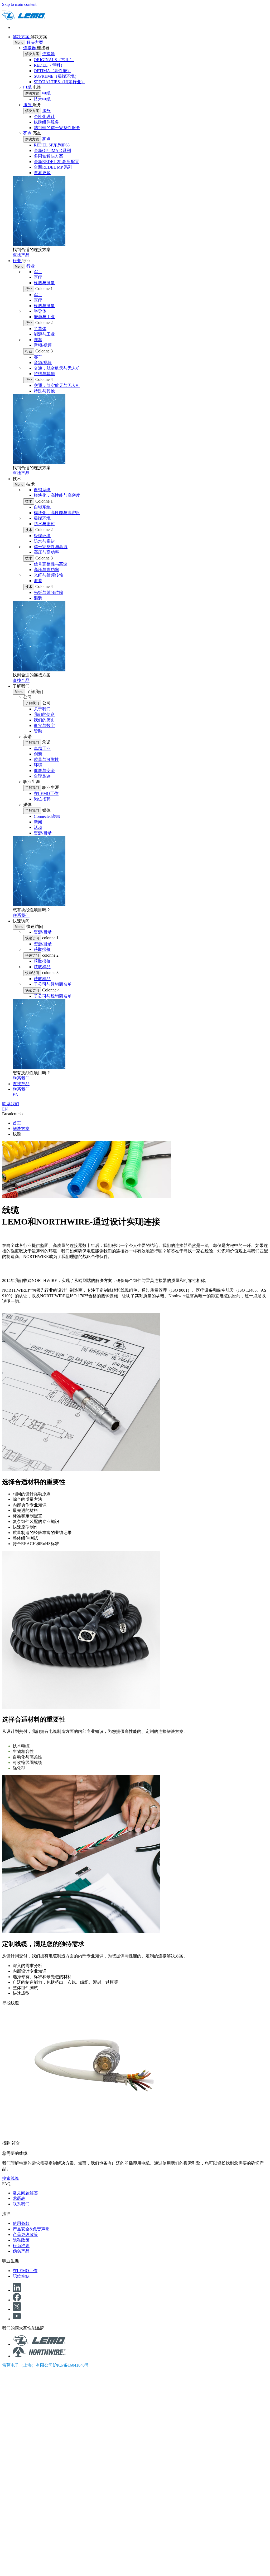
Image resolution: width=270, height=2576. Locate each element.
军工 (38, 272)
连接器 (30, 48)
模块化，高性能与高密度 (57, 495)
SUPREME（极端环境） (56, 76)
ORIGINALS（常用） (54, 60)
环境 (38, 765)
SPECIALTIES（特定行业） (59, 82)
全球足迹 (42, 776)
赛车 (38, 340)
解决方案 (22, 37)
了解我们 (32, 703)
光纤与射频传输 (49, 575)
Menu (19, 43)
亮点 (28, 133)
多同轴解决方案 (49, 156)
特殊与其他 (44, 374)
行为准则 (21, 2246)
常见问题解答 (25, 2193)
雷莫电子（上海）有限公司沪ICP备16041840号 (45, 2365)
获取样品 (42, 967)
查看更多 (42, 173)
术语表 (19, 2198)
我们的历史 (44, 720)
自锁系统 (42, 490)
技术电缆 (42, 99)
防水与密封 (44, 524)
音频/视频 (43, 345)
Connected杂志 (47, 816)
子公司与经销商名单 (53, 984)
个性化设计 (44, 117)
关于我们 (42, 709)
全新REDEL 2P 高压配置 (56, 162)
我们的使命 (44, 714)
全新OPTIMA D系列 (52, 151)
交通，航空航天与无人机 (57, 368)
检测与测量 (44, 283)
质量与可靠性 (46, 759)
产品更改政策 (25, 2235)
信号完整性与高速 (51, 547)
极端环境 (42, 518)
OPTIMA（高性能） (52, 71)
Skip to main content (19, 4)
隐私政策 (21, 2240)
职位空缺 (21, 2276)
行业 (17, 261)
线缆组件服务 (46, 122)
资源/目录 (43, 833)
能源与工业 (44, 317)
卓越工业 (42, 748)
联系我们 (21, 2204)
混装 (38, 581)
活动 (38, 827)
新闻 (38, 822)
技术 (29, 501)
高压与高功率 (46, 552)
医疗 (38, 277)
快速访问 (32, 938)
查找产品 (21, 1084)
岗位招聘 (42, 799)
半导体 (40, 311)
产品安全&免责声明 (31, 2229)
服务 (28, 105)
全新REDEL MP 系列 (53, 167)
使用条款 (21, 2223)
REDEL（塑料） (49, 65)
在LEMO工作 (46, 793)
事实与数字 (44, 726)
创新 (38, 754)
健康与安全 (44, 771)
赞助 (38, 731)
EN (16, 1095)
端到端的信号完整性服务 (57, 128)
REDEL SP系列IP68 (52, 145)
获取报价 (42, 949)
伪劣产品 (21, 2251)
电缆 (28, 87)
